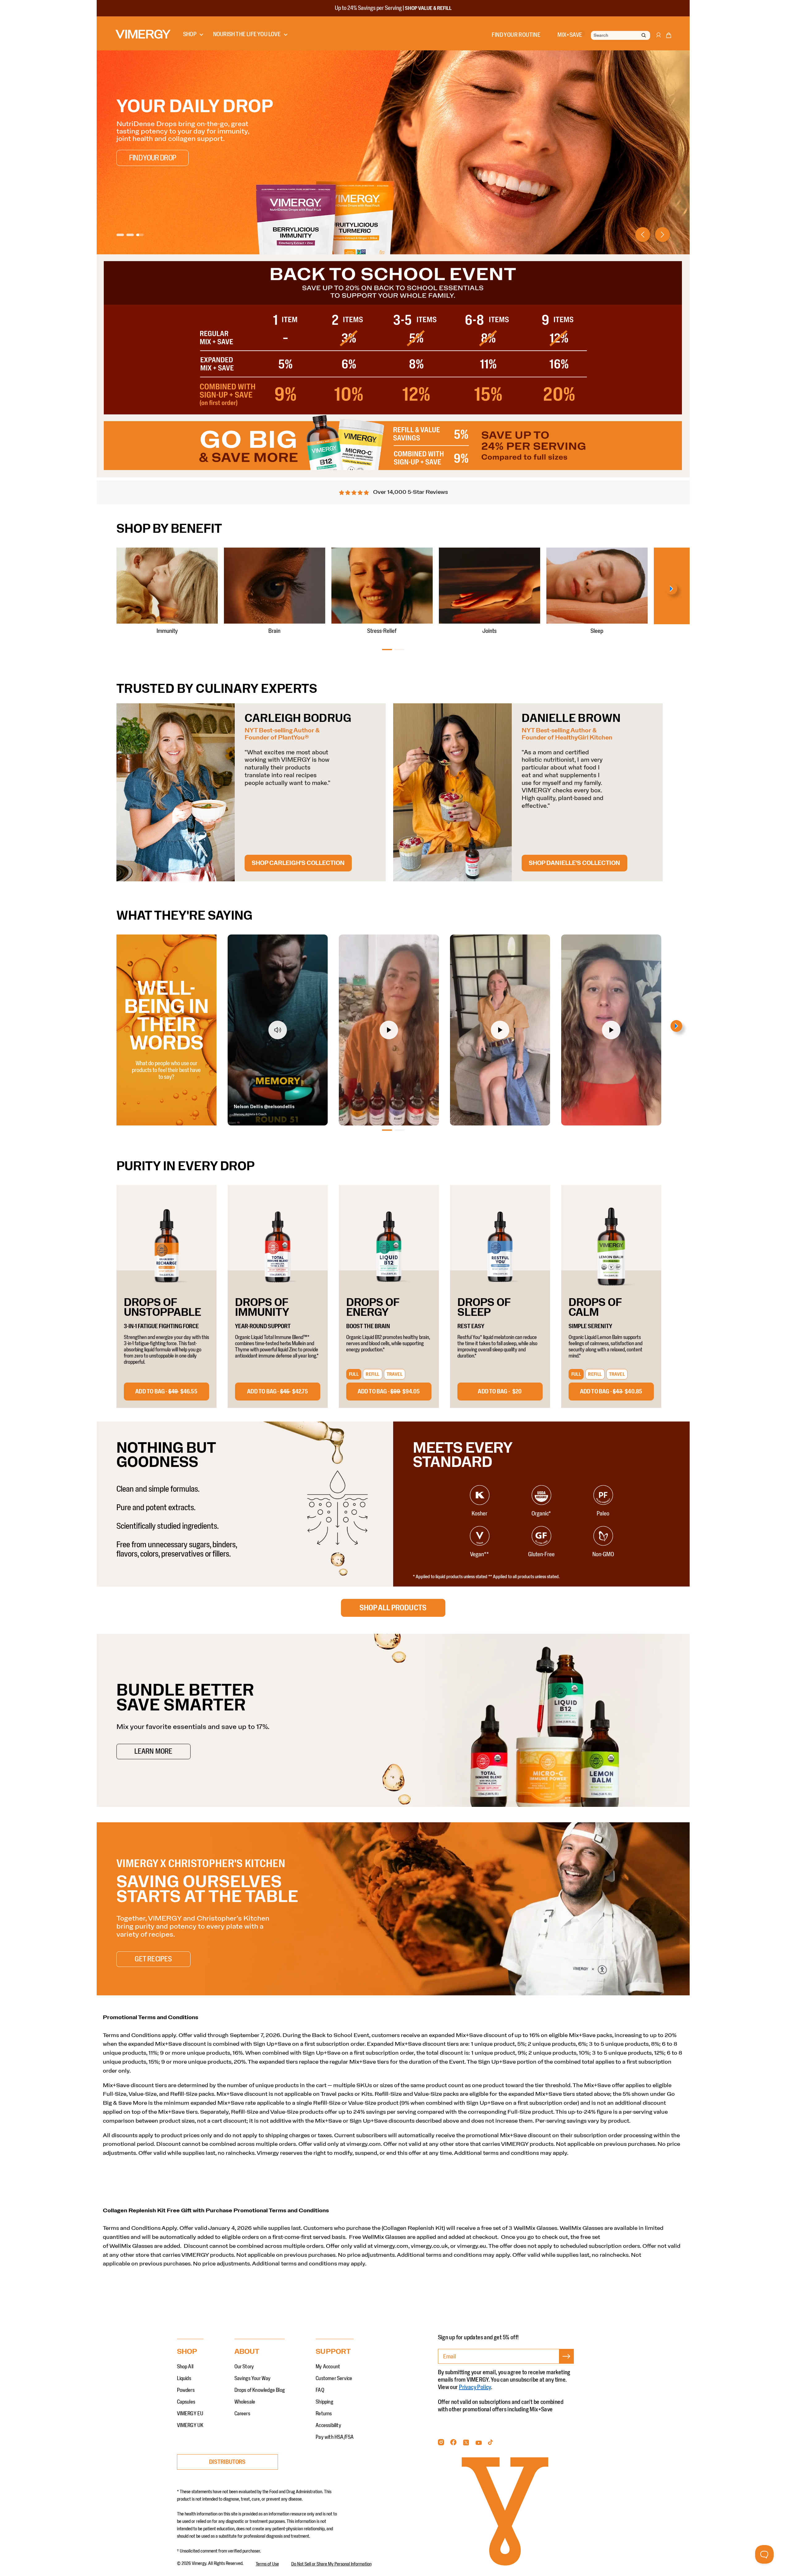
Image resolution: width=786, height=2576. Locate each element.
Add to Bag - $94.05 (389, 1392)
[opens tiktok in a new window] (490, 2444)
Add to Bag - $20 (500, 1392)
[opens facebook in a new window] (453, 2444)
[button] (669, 36)
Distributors (227, 2462)
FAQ (320, 2390)
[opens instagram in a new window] (441, 2444)
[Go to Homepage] (143, 34)
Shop (190, 34)
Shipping (324, 2402)
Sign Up (566, 2364)
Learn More (153, 1752)
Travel (395, 1374)
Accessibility (328, 2426)
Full (354, 1374)
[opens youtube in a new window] (479, 2444)
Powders (186, 2390)
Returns (324, 2414)
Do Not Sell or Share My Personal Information (331, 2564)
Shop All (185, 2367)
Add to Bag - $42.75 (277, 1392)
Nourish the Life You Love (247, 34)
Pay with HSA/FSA (335, 2437)
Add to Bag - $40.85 (611, 1392)
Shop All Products (393, 1608)
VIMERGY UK (190, 2426)
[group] (393, 152)
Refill (372, 1374)
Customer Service (334, 2379)
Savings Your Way (253, 2379)
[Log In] (658, 38)
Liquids (184, 2379)
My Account (328, 2367)
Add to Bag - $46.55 (166, 1392)
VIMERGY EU (190, 2414)
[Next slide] (662, 235)
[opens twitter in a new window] (466, 2444)
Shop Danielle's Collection (574, 863)
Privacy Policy (475, 2387)
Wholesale (245, 2402)
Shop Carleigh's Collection (298, 863)
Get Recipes (153, 1959)
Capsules (186, 2402)
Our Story (244, 2367)
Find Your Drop (153, 158)
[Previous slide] (643, 235)
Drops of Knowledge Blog (260, 2390)
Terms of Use (267, 2564)
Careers (242, 2414)
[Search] (644, 36)
